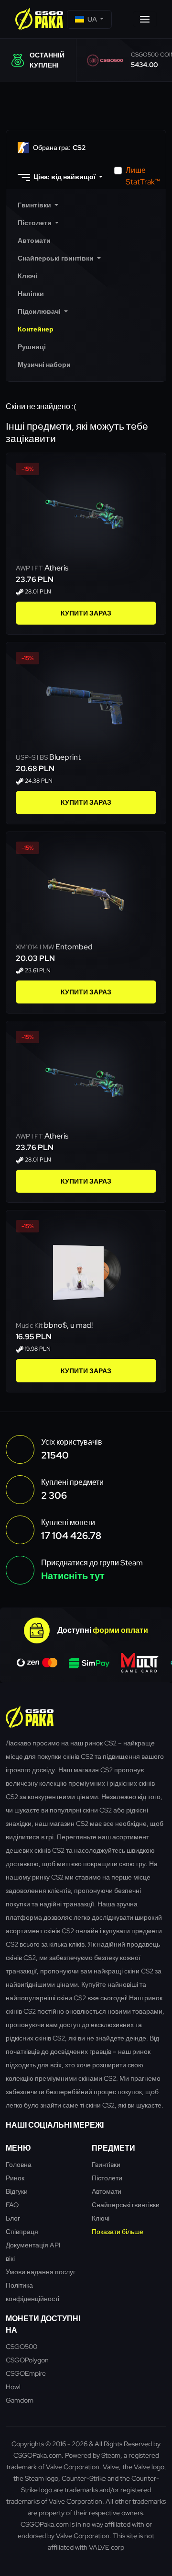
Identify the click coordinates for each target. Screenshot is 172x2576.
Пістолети (107, 2178)
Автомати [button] (34, 240)
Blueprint (65, 757)
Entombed (74, 947)
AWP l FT (30, 568)
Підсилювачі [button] (40, 311)
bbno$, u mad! (68, 1325)
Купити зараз (86, 613)
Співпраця (22, 2231)
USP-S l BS (32, 757)
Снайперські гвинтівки (126, 2205)
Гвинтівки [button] (35, 205)
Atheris (56, 568)
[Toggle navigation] (145, 19)
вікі (10, 2258)
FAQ (12, 2205)
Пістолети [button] (35, 223)
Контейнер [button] (36, 329)
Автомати (107, 2191)
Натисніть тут (73, 1576)
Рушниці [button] (32, 347)
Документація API (33, 2245)
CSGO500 (21, 2346)
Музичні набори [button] (44, 365)
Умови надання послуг (41, 2272)
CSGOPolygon (27, 2360)
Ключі (101, 2218)
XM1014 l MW (36, 947)
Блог (13, 2218)
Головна (19, 2164)
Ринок (15, 2178)
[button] (89, 19)
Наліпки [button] (31, 294)
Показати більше (118, 2231)
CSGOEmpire (26, 2373)
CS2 (59, 148)
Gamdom (20, 2400)
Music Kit (30, 1325)
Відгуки (17, 2191)
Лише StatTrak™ (143, 176)
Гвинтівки (106, 2164)
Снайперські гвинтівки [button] (56, 258)
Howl (13, 2387)
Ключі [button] (27, 276)
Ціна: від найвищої (64, 177)
